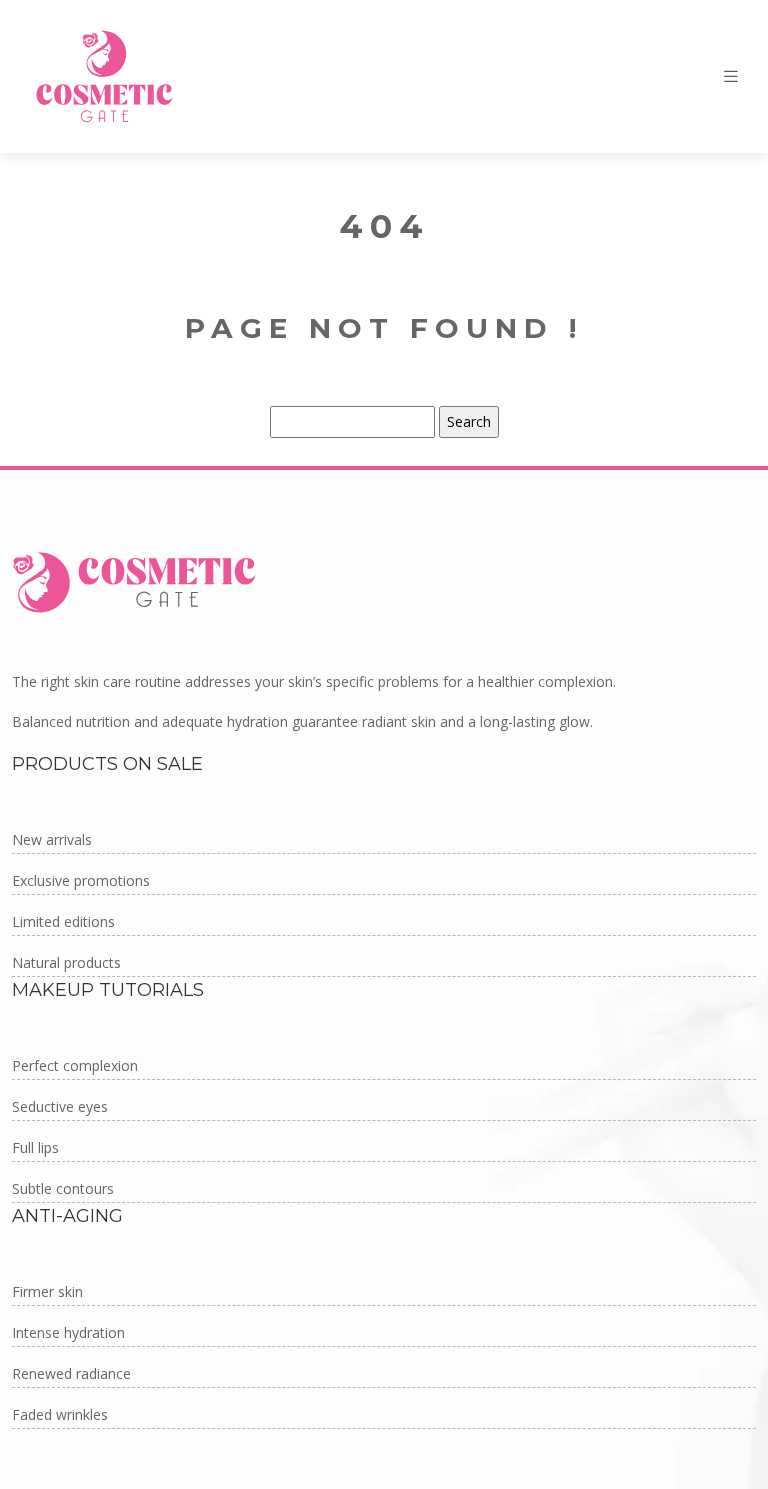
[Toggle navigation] (731, 76)
